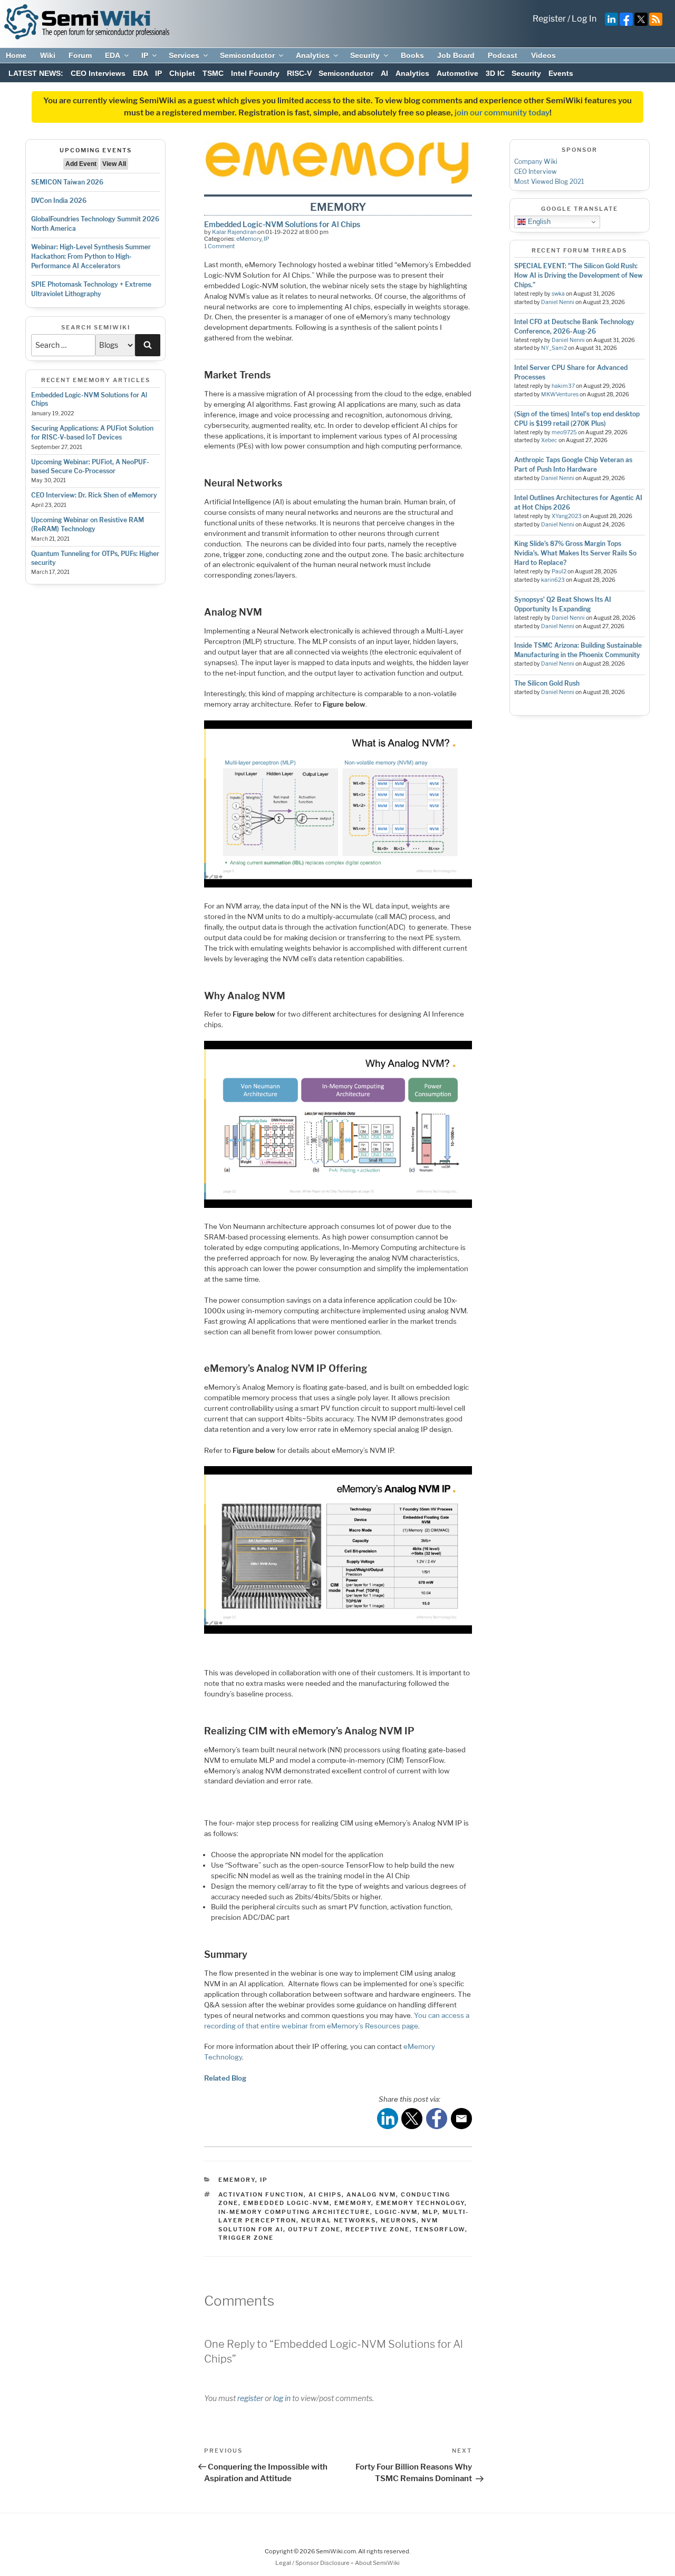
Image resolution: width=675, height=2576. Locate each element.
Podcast (503, 55)
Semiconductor (247, 55)
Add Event (81, 164)
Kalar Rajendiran (234, 232)
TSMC (213, 73)
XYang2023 (567, 516)
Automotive (457, 73)
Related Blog (225, 2078)
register (250, 2398)
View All (114, 164)
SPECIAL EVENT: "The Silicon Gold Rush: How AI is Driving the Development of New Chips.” (578, 275)
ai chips (325, 2194)
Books (412, 55)
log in (282, 2398)
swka (558, 294)
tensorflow (440, 2229)
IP (145, 55)
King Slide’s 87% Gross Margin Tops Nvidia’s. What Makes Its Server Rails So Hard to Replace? (575, 553)
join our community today (502, 113)
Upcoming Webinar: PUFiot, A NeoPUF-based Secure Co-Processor (90, 466)
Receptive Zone (378, 2229)
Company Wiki (536, 162)
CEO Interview (536, 172)
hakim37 (563, 386)
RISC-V (299, 73)
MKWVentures (560, 394)
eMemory (249, 239)
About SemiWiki (377, 2563)
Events (561, 73)
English (538, 222)
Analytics (313, 55)
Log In (584, 19)
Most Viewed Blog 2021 (549, 182)
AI (384, 73)
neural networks (339, 2220)
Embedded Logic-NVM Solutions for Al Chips (282, 224)
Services (184, 55)
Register (549, 19)
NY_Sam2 (554, 348)
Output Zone (314, 2229)
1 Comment (219, 246)
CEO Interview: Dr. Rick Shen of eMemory (94, 495)
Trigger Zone (246, 2238)
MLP (430, 2212)
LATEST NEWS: (36, 73)
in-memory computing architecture (294, 2212)
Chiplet (182, 73)
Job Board (456, 55)
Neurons (399, 2220)
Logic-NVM (396, 2212)
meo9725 (564, 432)
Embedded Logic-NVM (286, 2203)
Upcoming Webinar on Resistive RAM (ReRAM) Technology (88, 524)
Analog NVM (371, 2194)
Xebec (549, 440)
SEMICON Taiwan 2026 (67, 182)
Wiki (48, 55)
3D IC (495, 73)
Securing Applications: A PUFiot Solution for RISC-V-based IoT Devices (92, 433)
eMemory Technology (420, 2203)
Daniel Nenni (558, 302)
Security (365, 55)
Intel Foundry (255, 73)
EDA (113, 55)
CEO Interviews (98, 73)
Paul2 (559, 572)
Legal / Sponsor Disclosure (313, 2563)
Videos (543, 55)
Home (16, 55)
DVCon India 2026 (59, 201)
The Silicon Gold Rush (547, 683)
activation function (261, 2194)
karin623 (553, 580)
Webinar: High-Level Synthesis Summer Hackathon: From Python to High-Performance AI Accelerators (91, 256)
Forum (80, 55)
